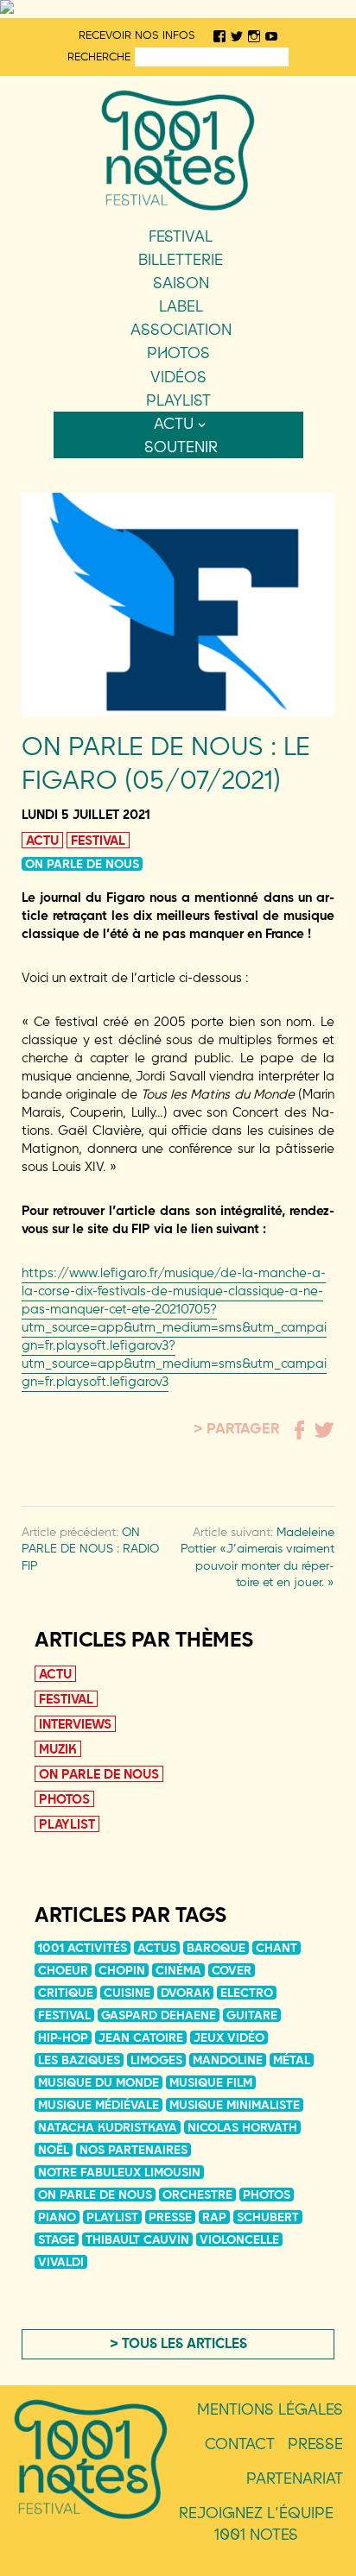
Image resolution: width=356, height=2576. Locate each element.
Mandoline (228, 2060)
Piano (57, 2217)
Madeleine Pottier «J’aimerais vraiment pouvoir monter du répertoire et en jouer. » (257, 1557)
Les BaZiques (79, 2060)
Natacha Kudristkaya (108, 2127)
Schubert (268, 2217)
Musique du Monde (99, 2082)
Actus (157, 1948)
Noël (54, 2150)
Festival (181, 236)
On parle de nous (82, 864)
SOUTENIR (181, 447)
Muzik (58, 1749)
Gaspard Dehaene (159, 2015)
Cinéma (178, 1970)
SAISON (181, 283)
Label (181, 306)
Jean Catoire (141, 2037)
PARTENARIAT (295, 2478)
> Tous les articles (178, 2343)
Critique (66, 1993)
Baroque (216, 1948)
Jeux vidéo (229, 2037)
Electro (247, 1993)
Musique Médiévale (99, 2105)
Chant (277, 1948)
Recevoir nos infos (137, 35)
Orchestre (197, 2195)
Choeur (63, 1970)
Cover (232, 1970)
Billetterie (181, 259)
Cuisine (127, 1993)
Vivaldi (61, 2262)
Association (181, 329)
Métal (292, 2060)
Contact (240, 2444)
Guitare (252, 2015)
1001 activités (83, 1948)
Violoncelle (239, 2239)
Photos (178, 353)
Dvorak (185, 1993)
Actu (174, 423)
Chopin (122, 1970)
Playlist (178, 400)
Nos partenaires (133, 2150)
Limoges (156, 2060)
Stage (57, 2239)
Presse (170, 2217)
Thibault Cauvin (137, 2239)
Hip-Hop (63, 2037)
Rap (214, 2217)
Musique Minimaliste (235, 2105)
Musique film (211, 2082)
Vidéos (178, 377)
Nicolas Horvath (242, 2127)
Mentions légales (270, 2409)
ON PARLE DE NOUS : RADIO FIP (90, 1549)
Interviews (75, 1724)
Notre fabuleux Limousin (119, 2172)
